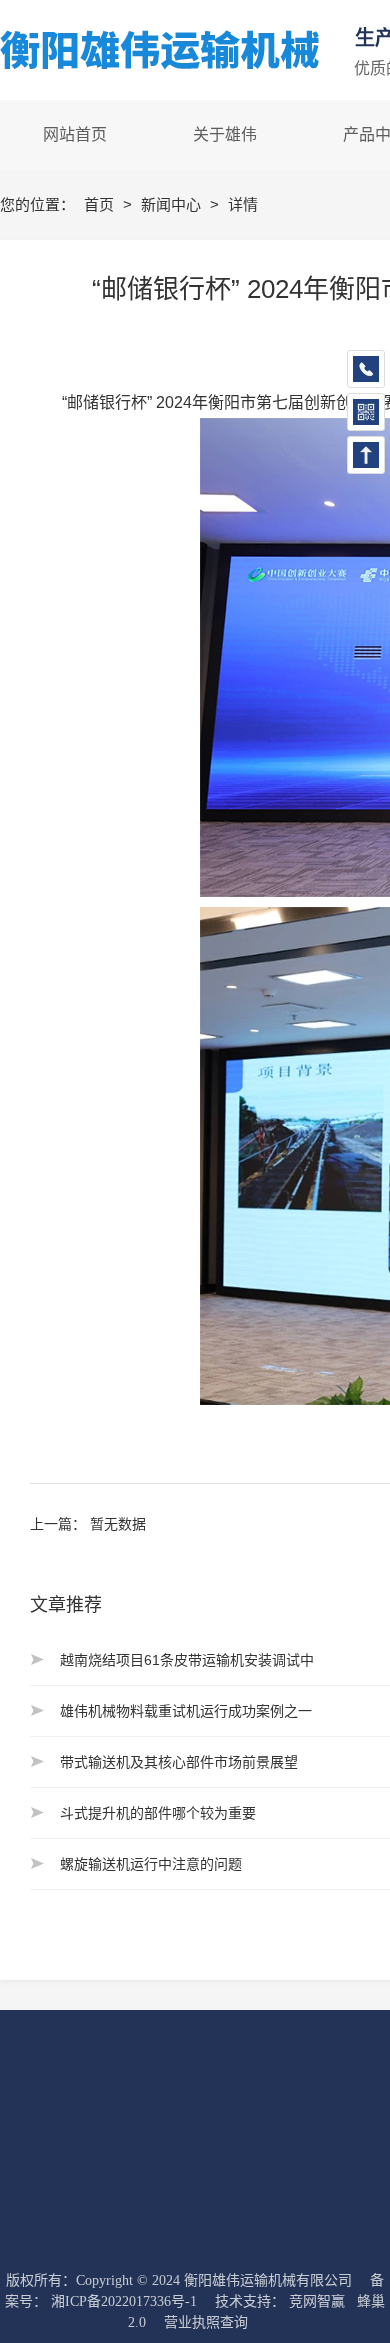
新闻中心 (173, 204)
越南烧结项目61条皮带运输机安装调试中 (187, 1660)
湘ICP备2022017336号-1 (124, 2301)
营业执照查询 (206, 2322)
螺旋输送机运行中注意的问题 (151, 1864)
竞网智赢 (317, 2301)
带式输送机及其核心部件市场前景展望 (179, 1762)
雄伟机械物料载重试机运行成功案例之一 (186, 1711)
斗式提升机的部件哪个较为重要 (158, 1813)
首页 (101, 204)
